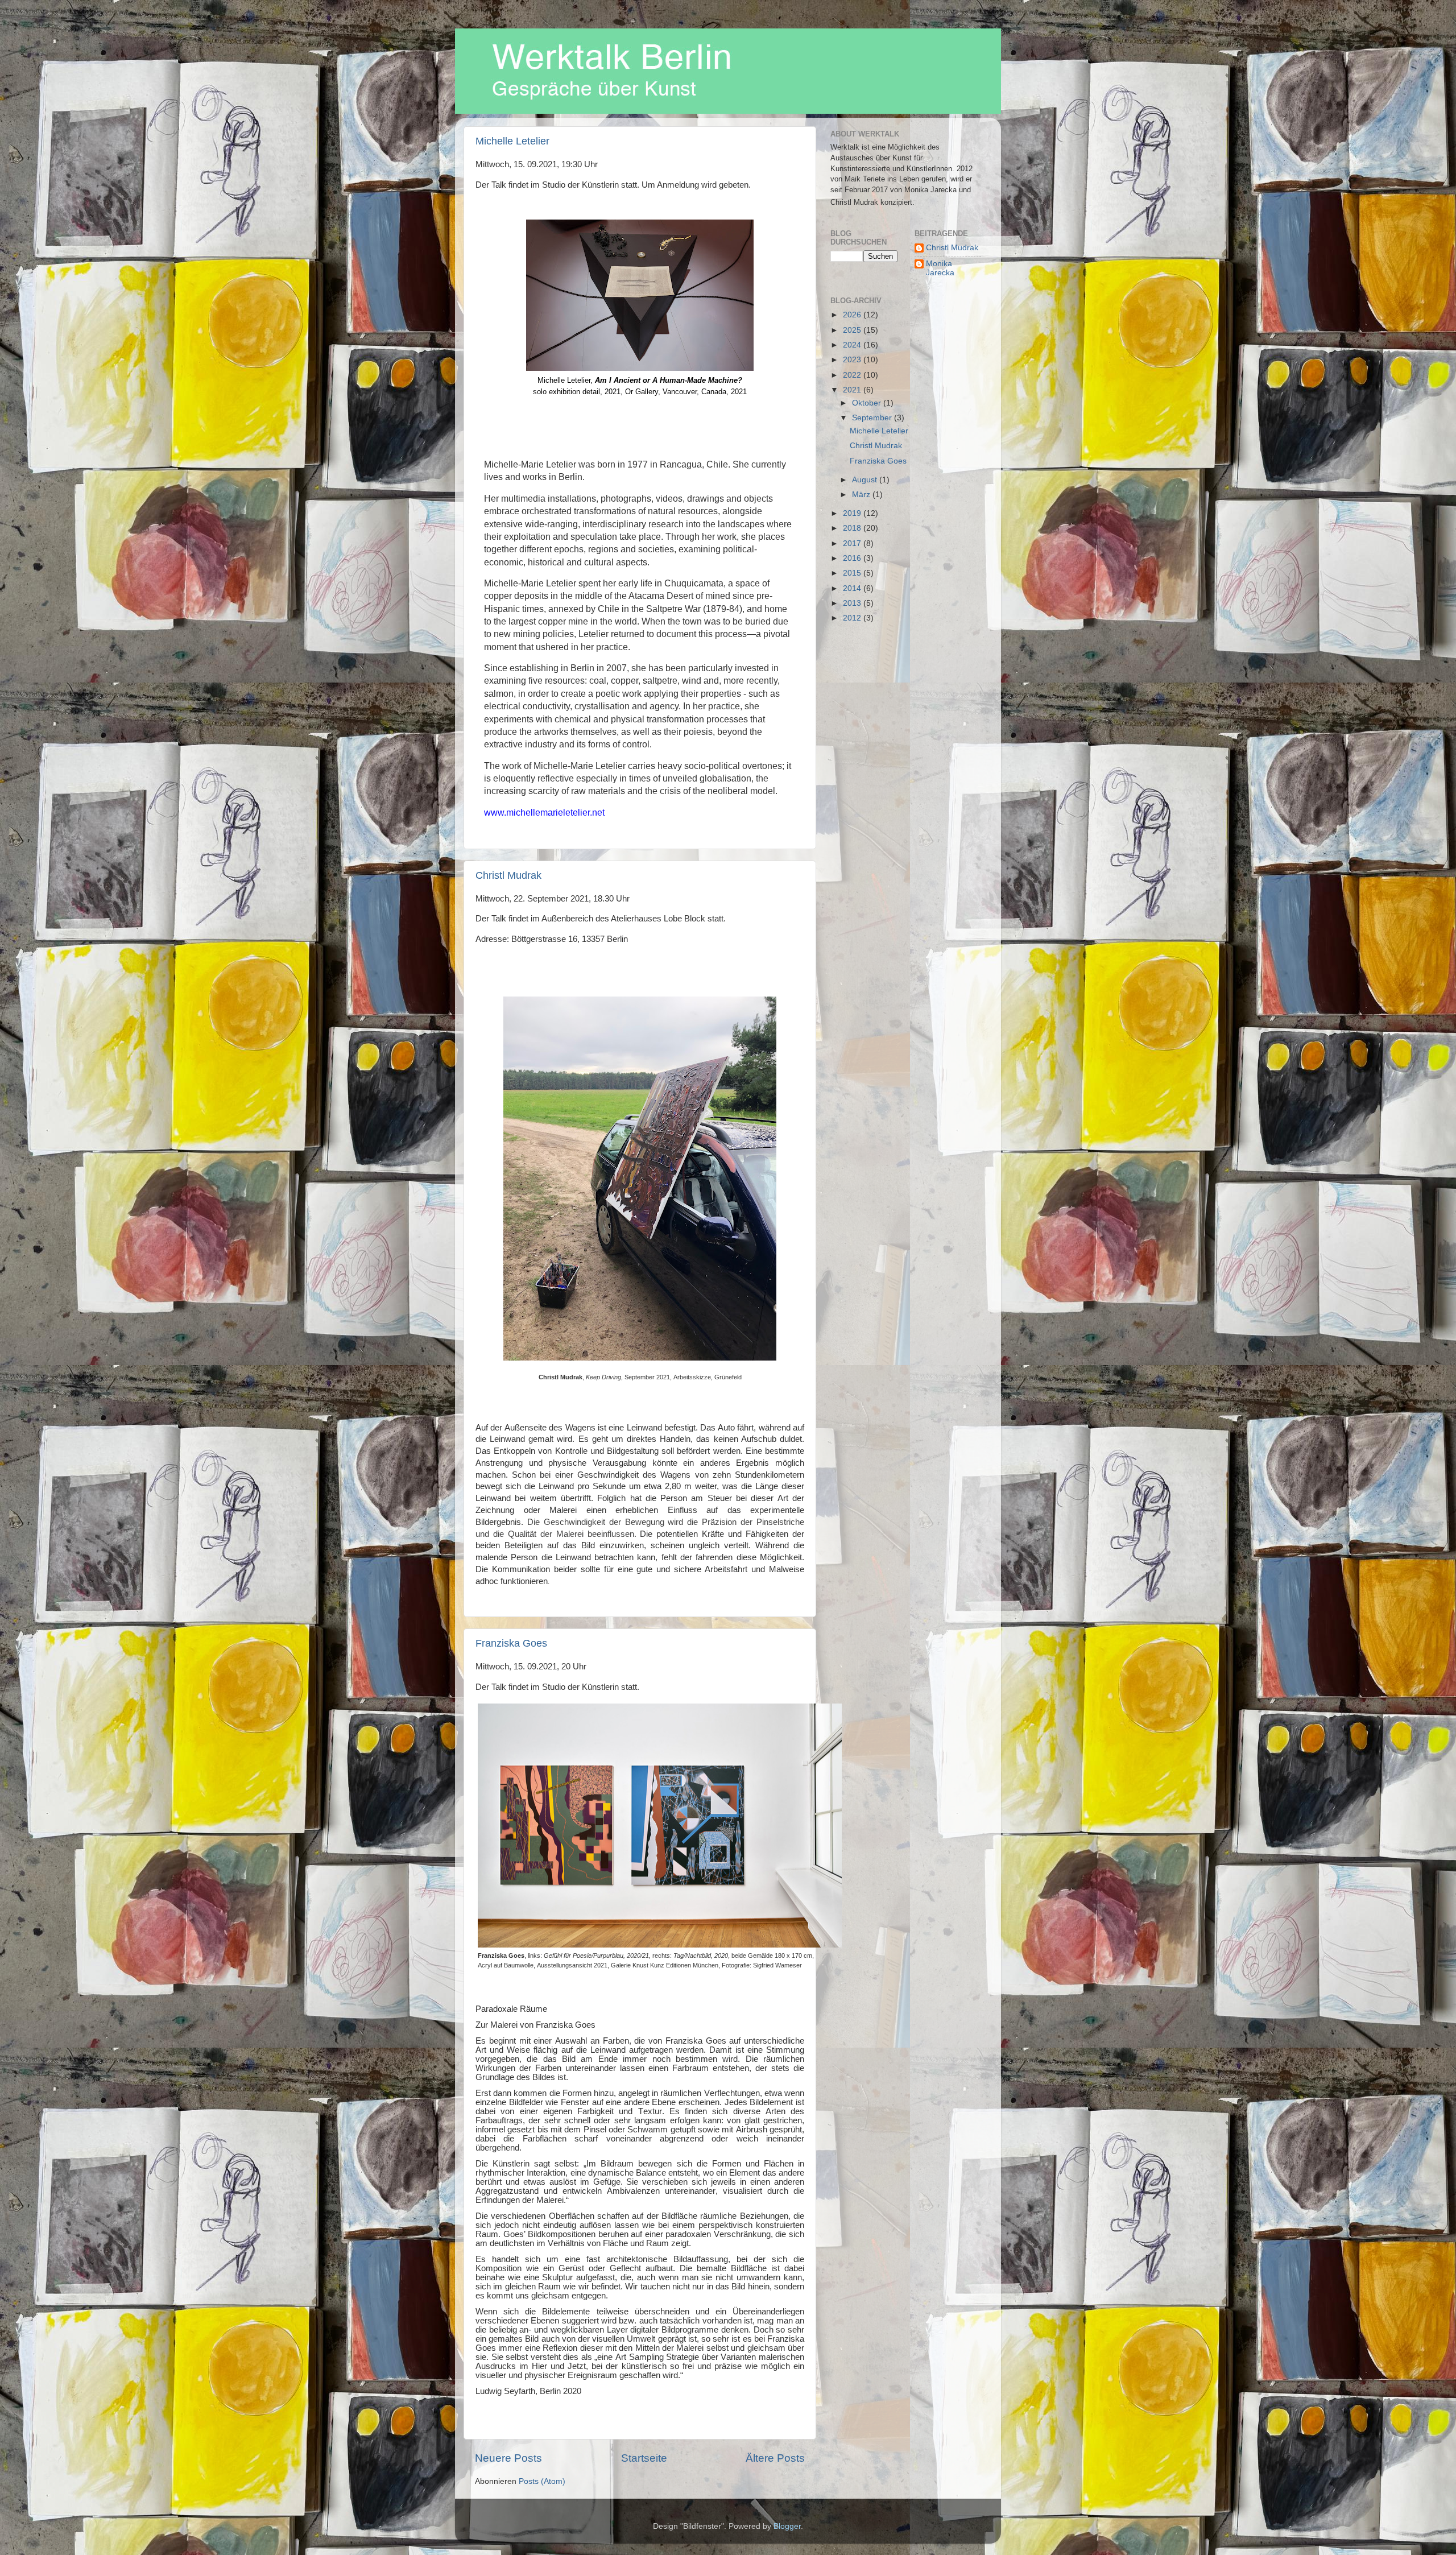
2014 (853, 588)
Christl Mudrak (508, 875)
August (866, 480)
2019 (853, 513)
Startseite (644, 2458)
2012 (853, 618)
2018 (853, 528)
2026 (853, 315)
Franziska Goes (511, 1643)
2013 (853, 603)
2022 (853, 375)
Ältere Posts (775, 2458)
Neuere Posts (508, 2458)
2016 (853, 558)
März (862, 495)
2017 (853, 543)
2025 (853, 330)
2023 (853, 360)
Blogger (787, 2526)
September (873, 418)
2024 (853, 345)
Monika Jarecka (940, 268)
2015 (853, 573)
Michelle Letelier (512, 141)
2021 (853, 390)
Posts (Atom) (542, 2481)
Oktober (868, 403)
